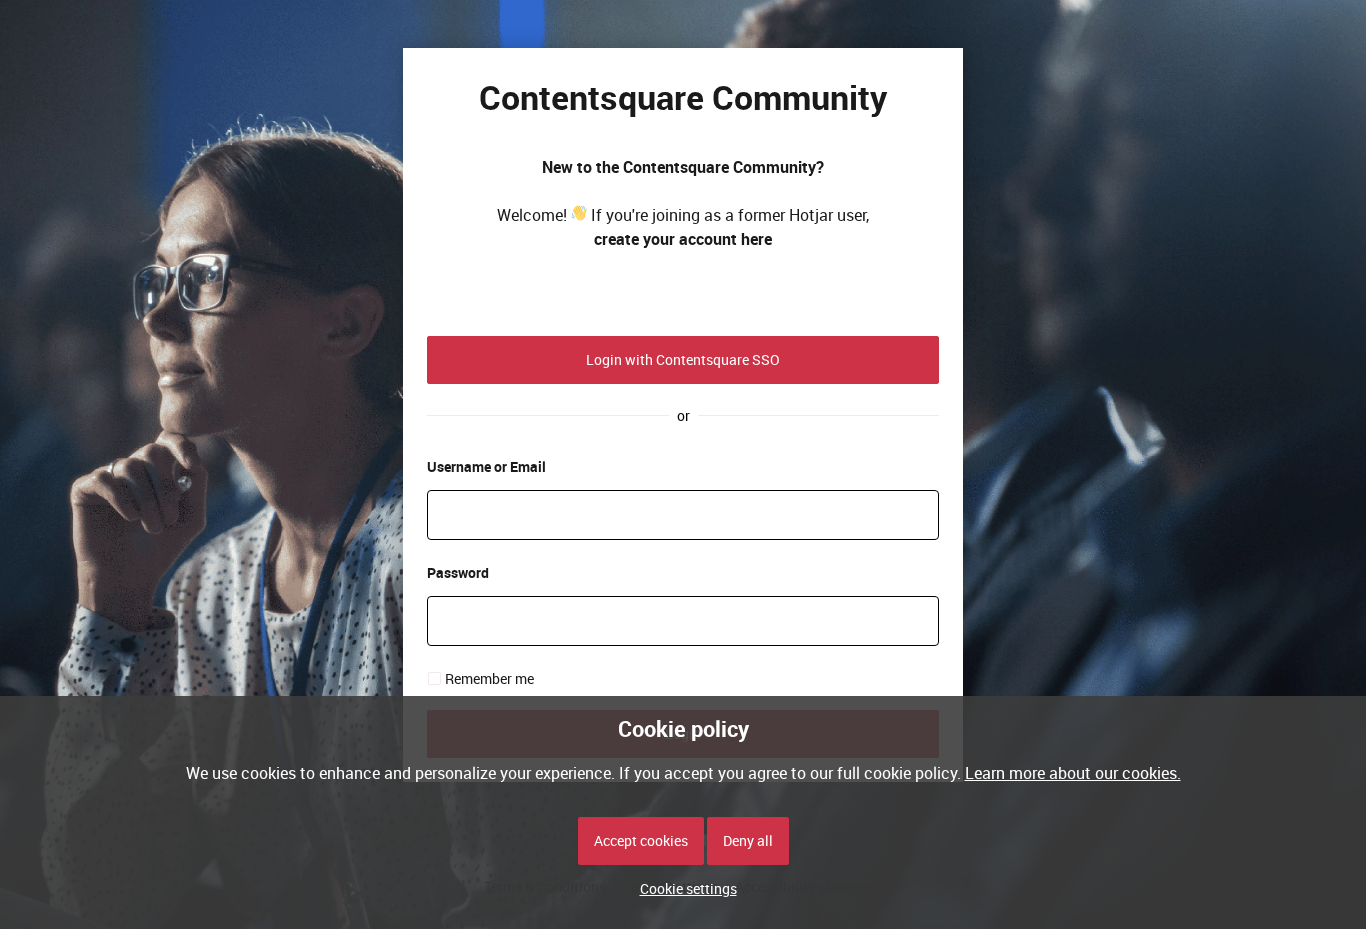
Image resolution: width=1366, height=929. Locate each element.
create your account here (683, 239)
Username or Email (486, 466)
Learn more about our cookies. (1073, 773)
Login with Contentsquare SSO (683, 359)
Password (458, 572)
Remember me (489, 678)
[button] (683, 888)
